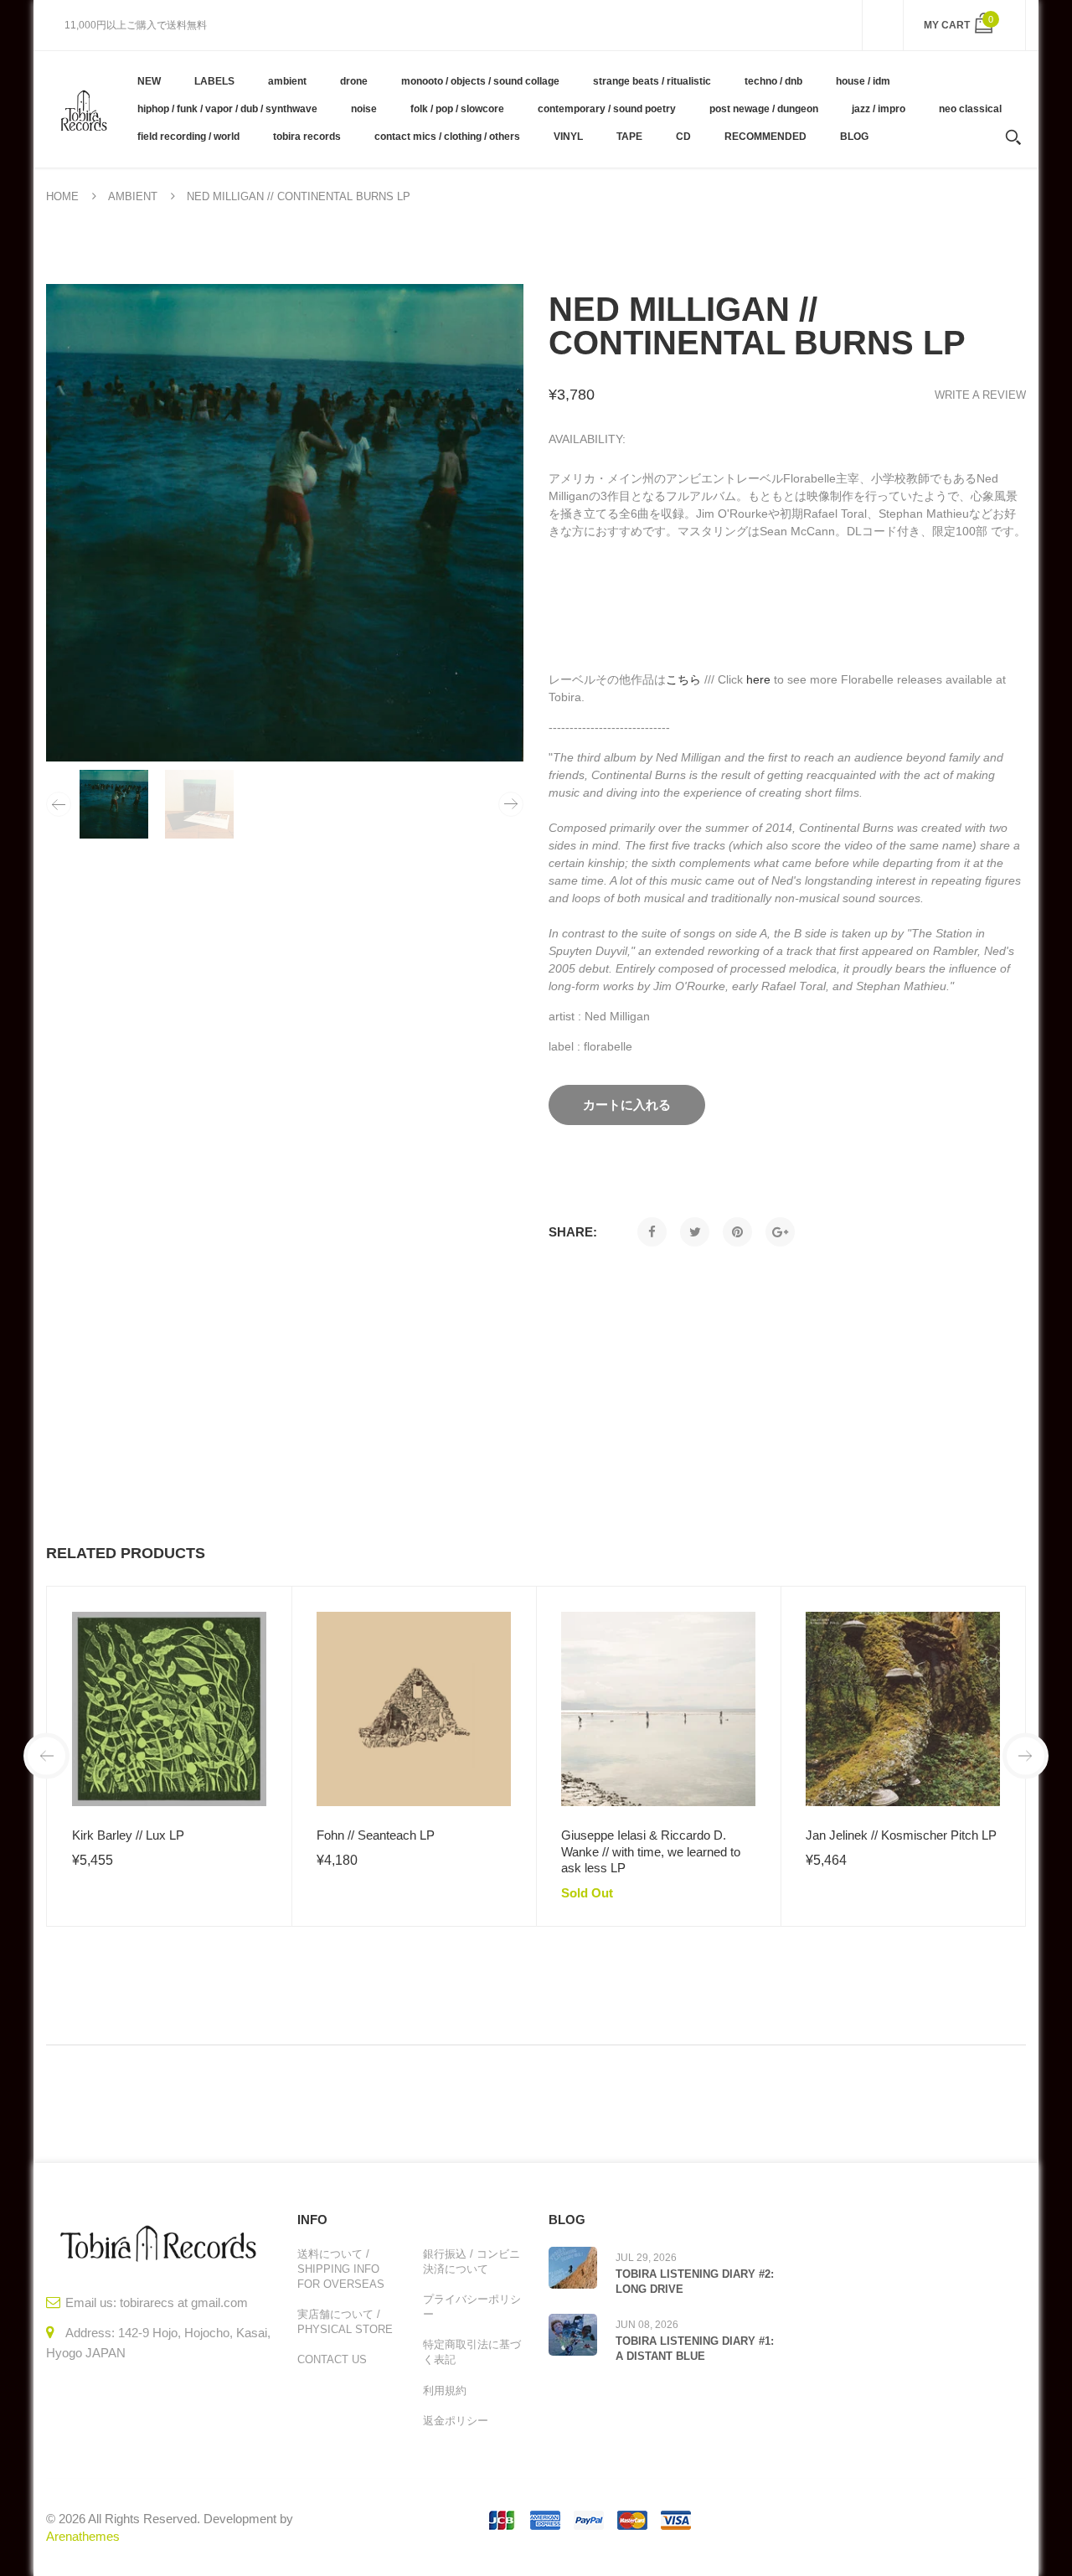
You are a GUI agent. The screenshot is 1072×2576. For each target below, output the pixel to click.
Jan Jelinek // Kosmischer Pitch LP (901, 1835)
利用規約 (445, 2390)
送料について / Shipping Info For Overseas (341, 2269)
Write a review (980, 395)
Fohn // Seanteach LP (376, 1835)
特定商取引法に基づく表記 (472, 2352)
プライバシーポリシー (472, 2307)
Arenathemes (83, 2536)
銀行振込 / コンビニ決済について (472, 2261)
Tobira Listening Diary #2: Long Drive (695, 2282)
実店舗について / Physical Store (345, 2322)
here (758, 679)
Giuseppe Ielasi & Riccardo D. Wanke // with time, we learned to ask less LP (651, 1851)
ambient (133, 196)
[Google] (780, 1232)
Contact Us (332, 2359)
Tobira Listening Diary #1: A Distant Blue (695, 2349)
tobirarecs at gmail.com (184, 2302)
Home (62, 196)
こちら (683, 679)
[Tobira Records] (83, 109)
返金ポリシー (456, 2421)
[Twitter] (695, 1232)
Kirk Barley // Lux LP (128, 1835)
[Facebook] (652, 1232)
